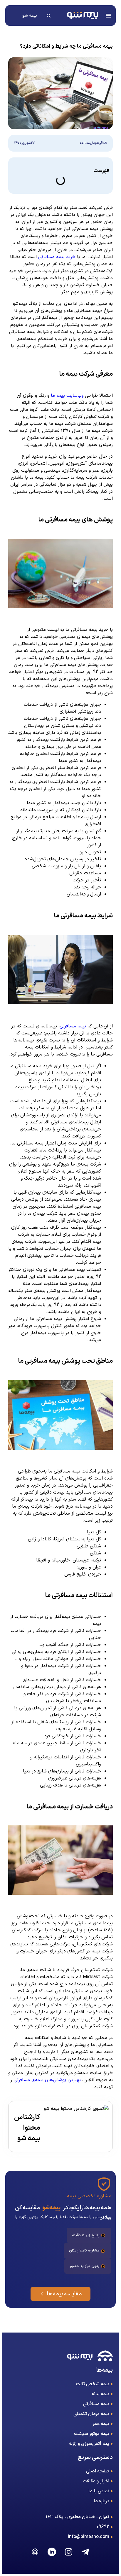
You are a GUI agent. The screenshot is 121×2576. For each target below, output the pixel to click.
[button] (108, 16)
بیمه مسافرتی (73, 1026)
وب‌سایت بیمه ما (67, 396)
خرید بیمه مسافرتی (57, 257)
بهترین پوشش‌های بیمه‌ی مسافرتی (47, 2080)
